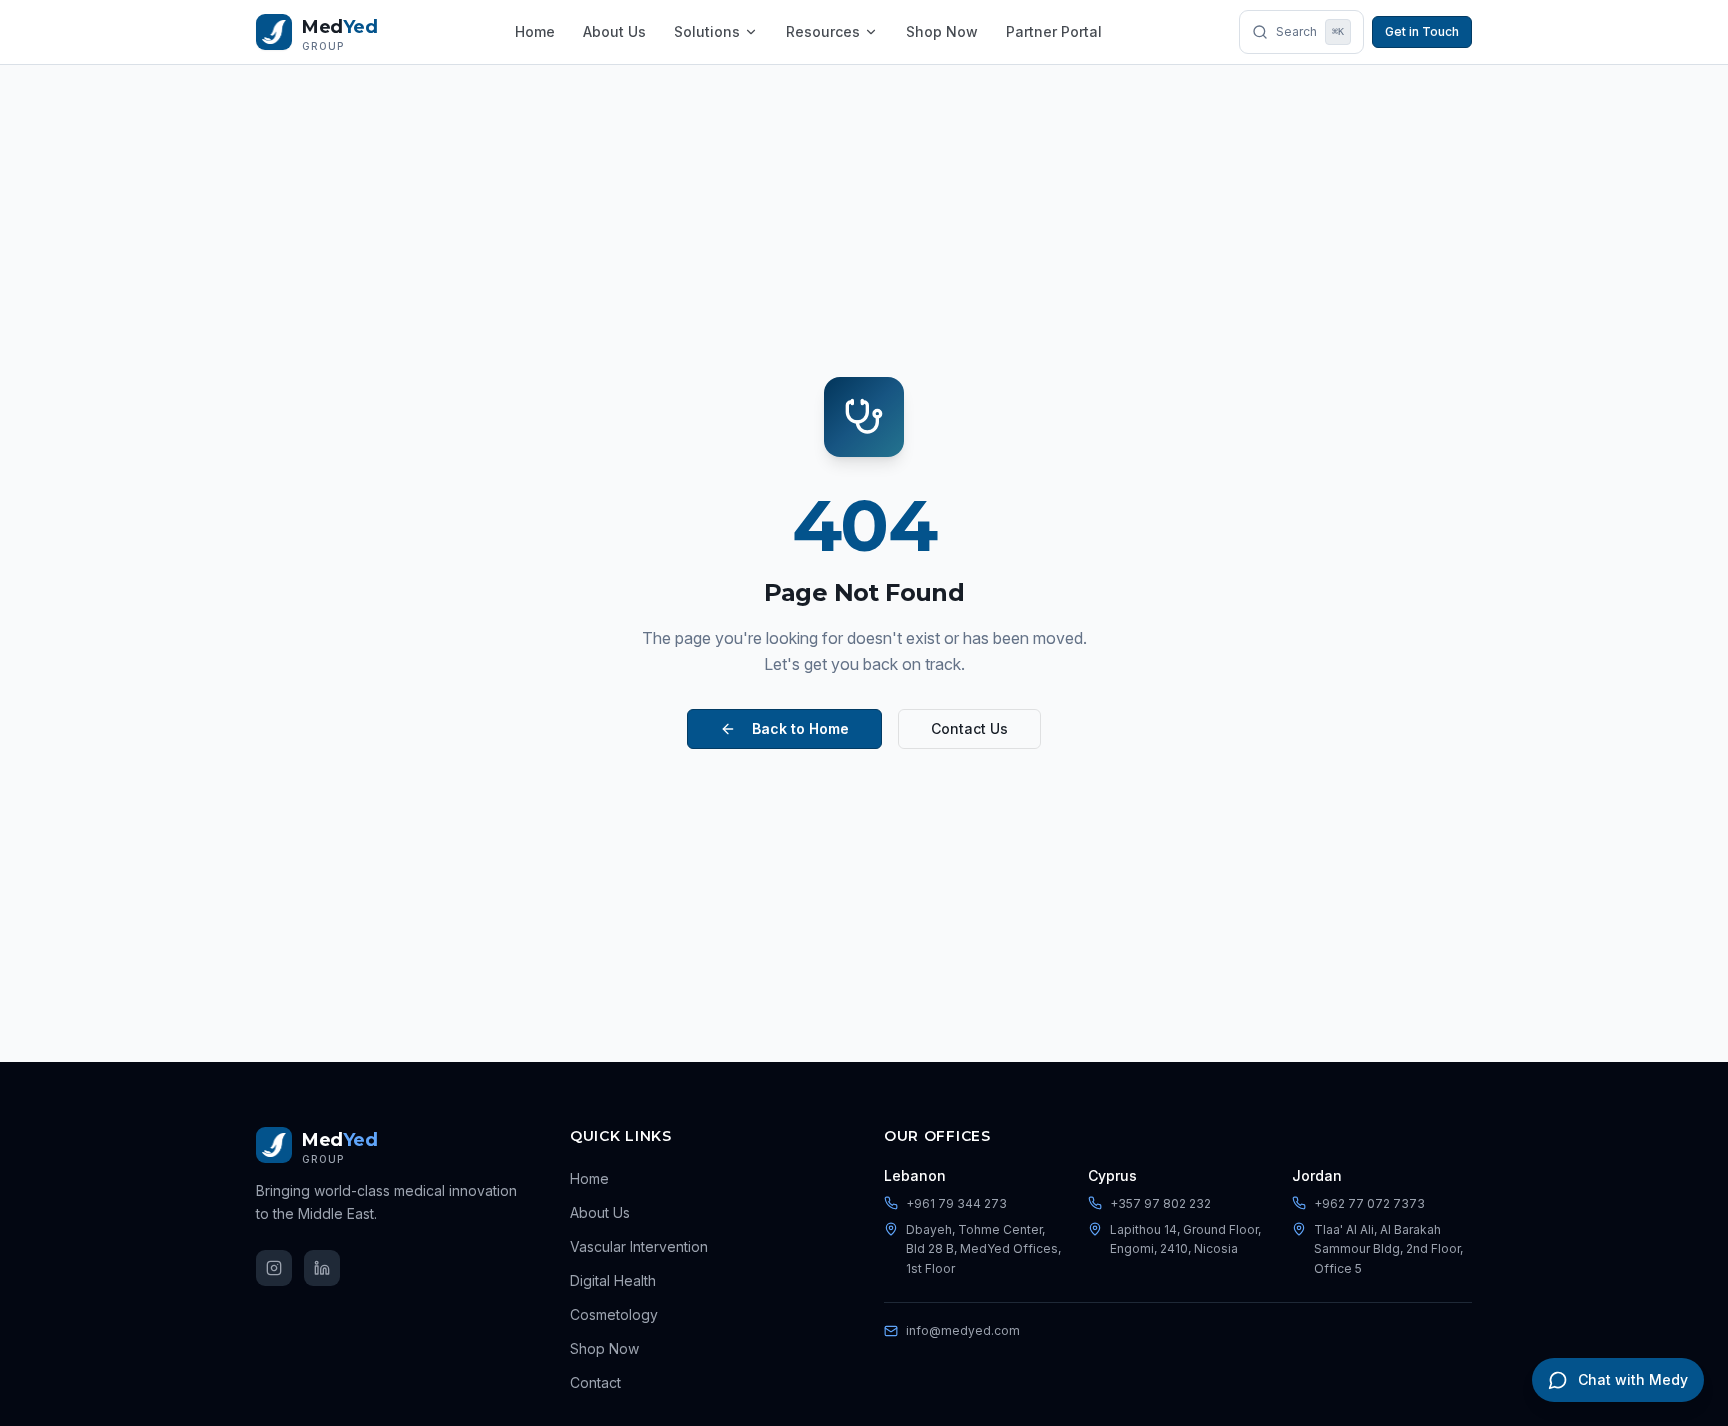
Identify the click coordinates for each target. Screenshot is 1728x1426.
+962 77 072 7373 (1369, 1203)
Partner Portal (1054, 31)
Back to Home (800, 728)
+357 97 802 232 (1160, 1203)
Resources (823, 31)
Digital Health (613, 1280)
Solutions (707, 31)
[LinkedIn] (322, 1268)
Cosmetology (614, 1314)
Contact (595, 1382)
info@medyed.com (963, 1330)
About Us (614, 31)
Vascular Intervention (639, 1246)
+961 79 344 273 (956, 1203)
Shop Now (942, 31)
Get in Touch (1422, 31)
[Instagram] (274, 1268)
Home (535, 31)
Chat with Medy (1633, 1379)
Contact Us (969, 728)
